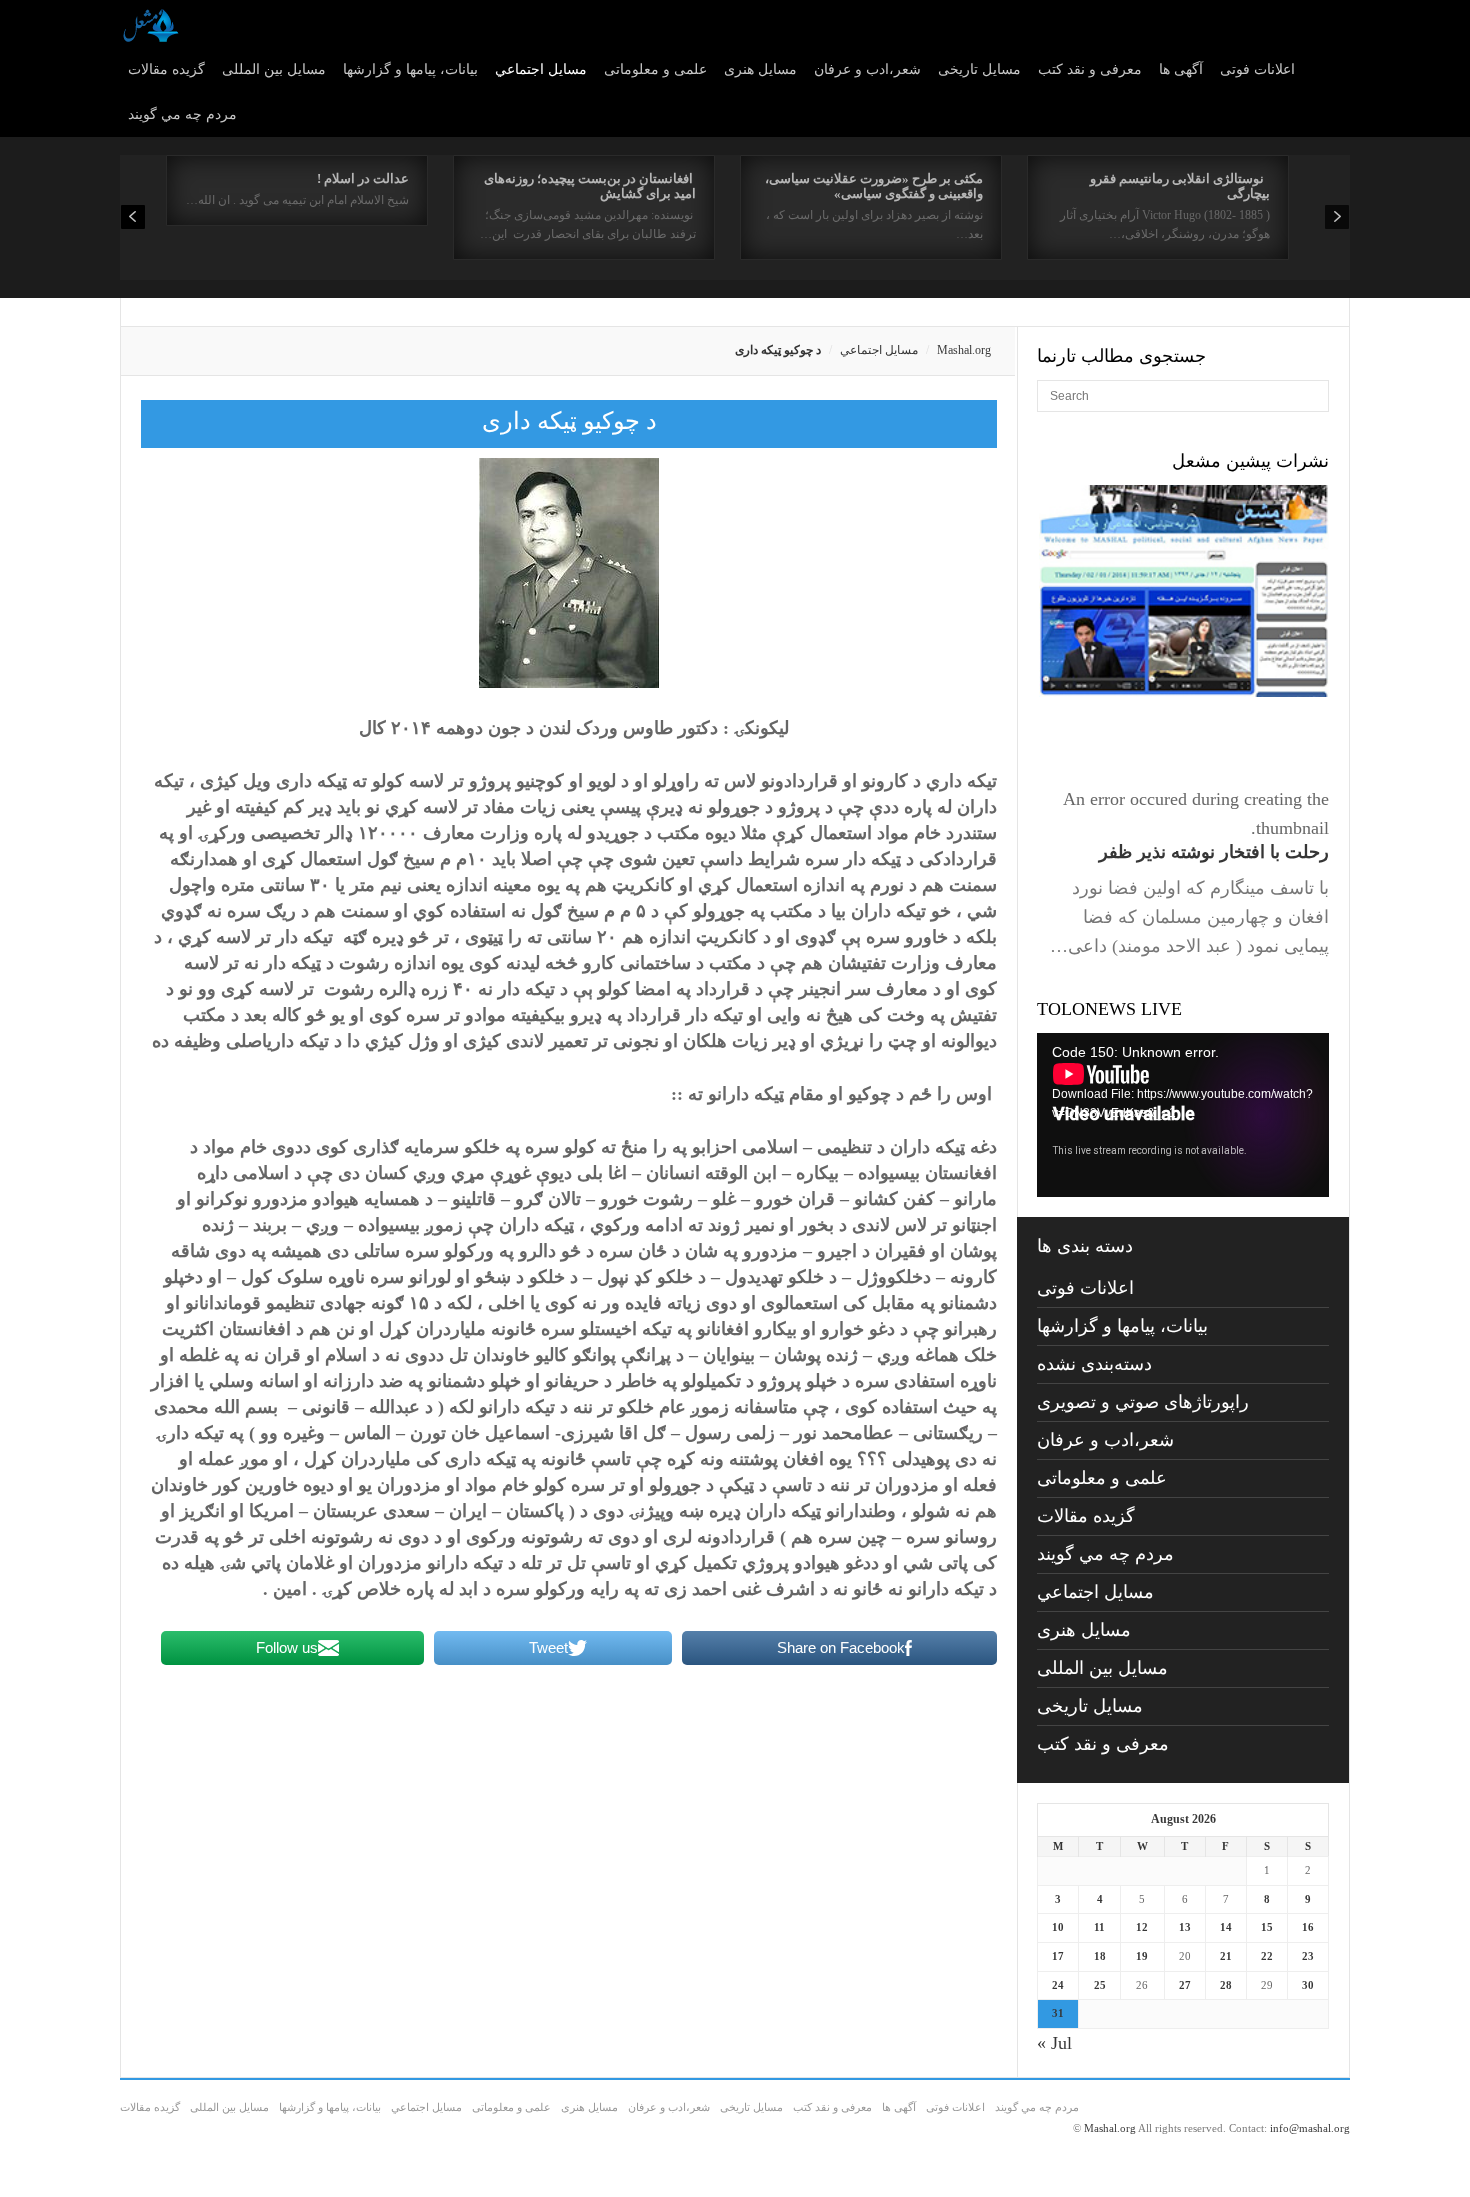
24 (1058, 1985)
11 (1099, 1927)
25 (1100, 1985)
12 (1142, 1927)
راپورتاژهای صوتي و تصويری (1143, 1402)
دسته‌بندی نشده (1094, 1364)
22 (1267, 1956)
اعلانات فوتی (1257, 69)
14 (1226, 1927)
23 (1308, 1956)
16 (1308, 1927)
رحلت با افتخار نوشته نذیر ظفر (1214, 852)
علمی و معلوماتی (655, 69)
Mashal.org (964, 350)
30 (1308, 1985)
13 (1185, 1927)
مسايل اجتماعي (541, 69)
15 (1267, 1927)
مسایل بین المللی (274, 69)
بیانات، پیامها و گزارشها (410, 69)
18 (1100, 1956)
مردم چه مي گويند (182, 114)
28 (1226, 1985)
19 (1142, 1956)
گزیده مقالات (166, 69)
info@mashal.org (1310, 2128)
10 (1058, 1927)
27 (1185, 1985)
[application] (1183, 1115)
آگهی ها (1181, 69)
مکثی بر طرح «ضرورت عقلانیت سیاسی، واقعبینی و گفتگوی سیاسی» (874, 186)
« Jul (1054, 2043)
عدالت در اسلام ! (363, 178)
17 (1058, 1956)
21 (1226, 1956)
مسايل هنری (760, 69)
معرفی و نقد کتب (1090, 69)
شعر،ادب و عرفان (867, 69)
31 (1058, 2013)
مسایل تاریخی (979, 69)
